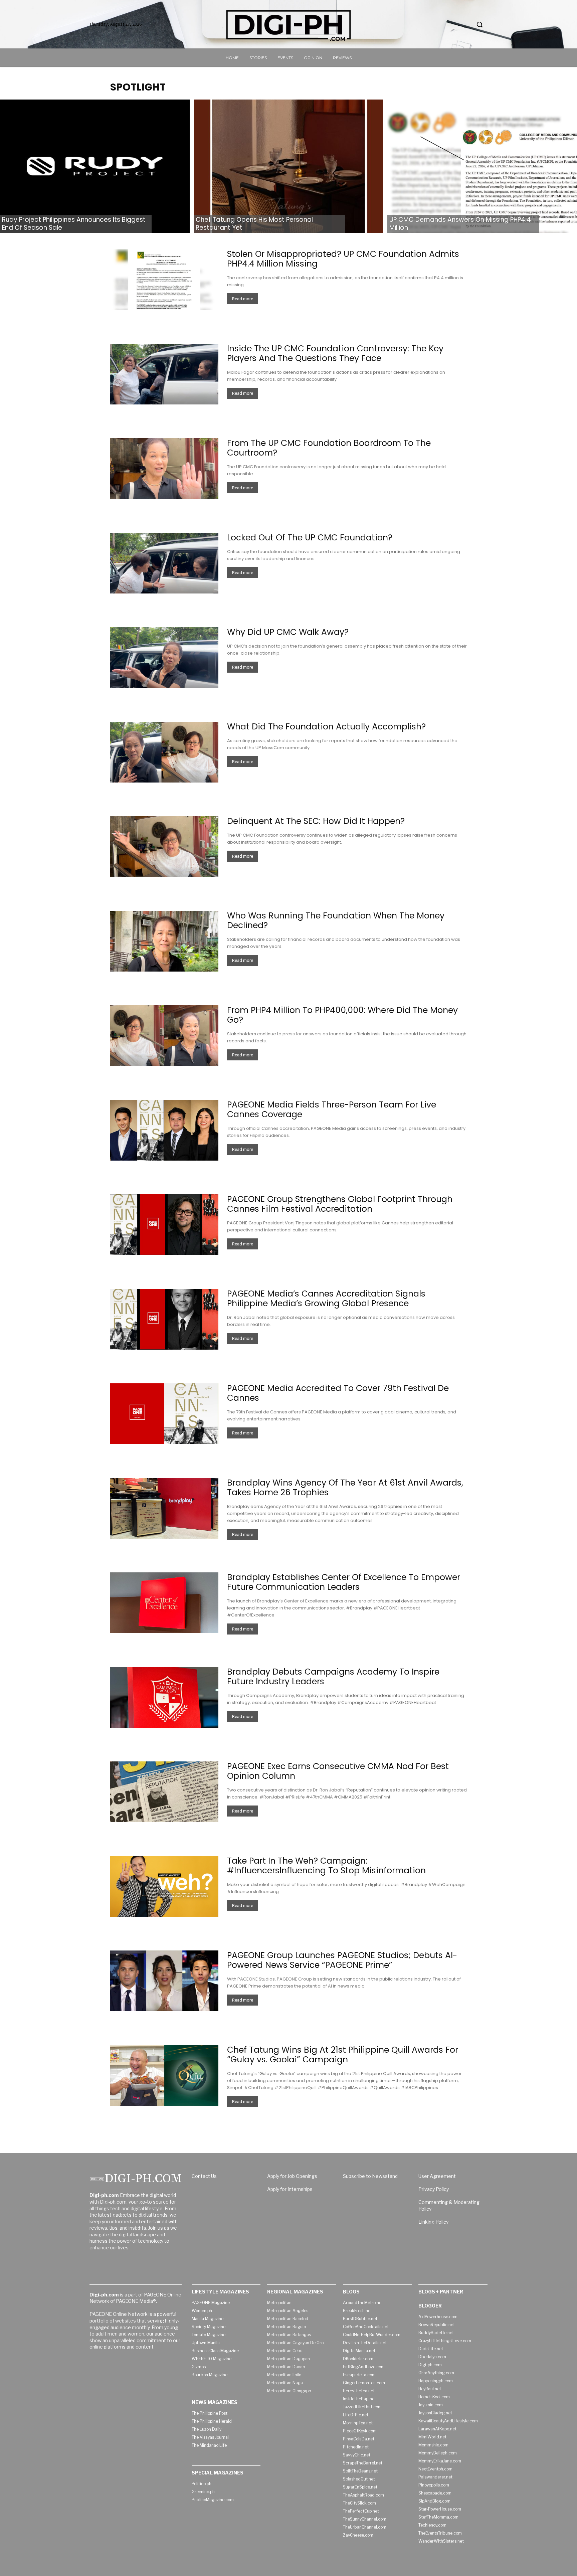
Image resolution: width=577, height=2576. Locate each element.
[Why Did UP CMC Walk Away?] (164, 658)
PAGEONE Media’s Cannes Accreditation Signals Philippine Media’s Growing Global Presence (326, 1299)
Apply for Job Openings (292, 2176)
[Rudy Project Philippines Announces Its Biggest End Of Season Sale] (95, 166)
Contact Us (204, 2176)
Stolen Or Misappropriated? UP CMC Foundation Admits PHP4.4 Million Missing (343, 259)
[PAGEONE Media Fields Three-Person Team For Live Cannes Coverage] (164, 1130)
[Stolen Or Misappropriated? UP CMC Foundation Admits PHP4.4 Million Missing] (164, 280)
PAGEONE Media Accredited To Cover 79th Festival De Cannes (338, 1393)
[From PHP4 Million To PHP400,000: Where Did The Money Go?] (164, 1036)
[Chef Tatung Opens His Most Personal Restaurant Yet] (288, 166)
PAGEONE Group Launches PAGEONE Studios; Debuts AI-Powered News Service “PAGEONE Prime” (342, 1960)
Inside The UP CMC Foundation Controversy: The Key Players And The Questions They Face (335, 353)
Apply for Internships (290, 2189)
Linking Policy (433, 2222)
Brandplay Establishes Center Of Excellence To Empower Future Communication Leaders (344, 1582)
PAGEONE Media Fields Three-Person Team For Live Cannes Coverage (332, 1109)
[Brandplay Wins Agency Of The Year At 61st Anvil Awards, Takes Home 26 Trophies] (164, 1508)
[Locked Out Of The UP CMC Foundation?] (164, 563)
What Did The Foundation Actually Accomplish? (326, 727)
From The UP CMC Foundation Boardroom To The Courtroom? (329, 448)
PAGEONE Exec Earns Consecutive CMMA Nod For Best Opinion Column (338, 1771)
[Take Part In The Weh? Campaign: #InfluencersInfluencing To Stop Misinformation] (164, 1886)
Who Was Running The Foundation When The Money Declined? (336, 920)
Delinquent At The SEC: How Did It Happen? (316, 821)
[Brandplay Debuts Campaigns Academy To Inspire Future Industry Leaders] (164, 1697)
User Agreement (437, 2176)
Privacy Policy (434, 2189)
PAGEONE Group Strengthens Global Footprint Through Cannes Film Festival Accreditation (340, 1204)
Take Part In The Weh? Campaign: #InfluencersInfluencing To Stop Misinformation (326, 1866)
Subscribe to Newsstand (370, 2176)
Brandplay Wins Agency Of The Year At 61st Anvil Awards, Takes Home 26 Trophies (345, 1488)
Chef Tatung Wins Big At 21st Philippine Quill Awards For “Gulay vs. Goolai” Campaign (343, 2055)
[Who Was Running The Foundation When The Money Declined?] (164, 941)
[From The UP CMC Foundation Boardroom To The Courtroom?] (164, 469)
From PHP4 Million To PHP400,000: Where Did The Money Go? (342, 1015)
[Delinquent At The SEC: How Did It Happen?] (164, 847)
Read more (243, 299)
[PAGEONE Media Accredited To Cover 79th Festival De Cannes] (164, 1414)
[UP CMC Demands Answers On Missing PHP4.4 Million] (482, 166)
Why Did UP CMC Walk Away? (288, 632)
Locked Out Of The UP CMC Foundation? (310, 538)
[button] (479, 24)
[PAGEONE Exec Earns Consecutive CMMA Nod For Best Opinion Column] (164, 1792)
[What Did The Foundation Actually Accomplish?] (164, 752)
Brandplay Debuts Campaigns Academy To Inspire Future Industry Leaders (333, 1677)
